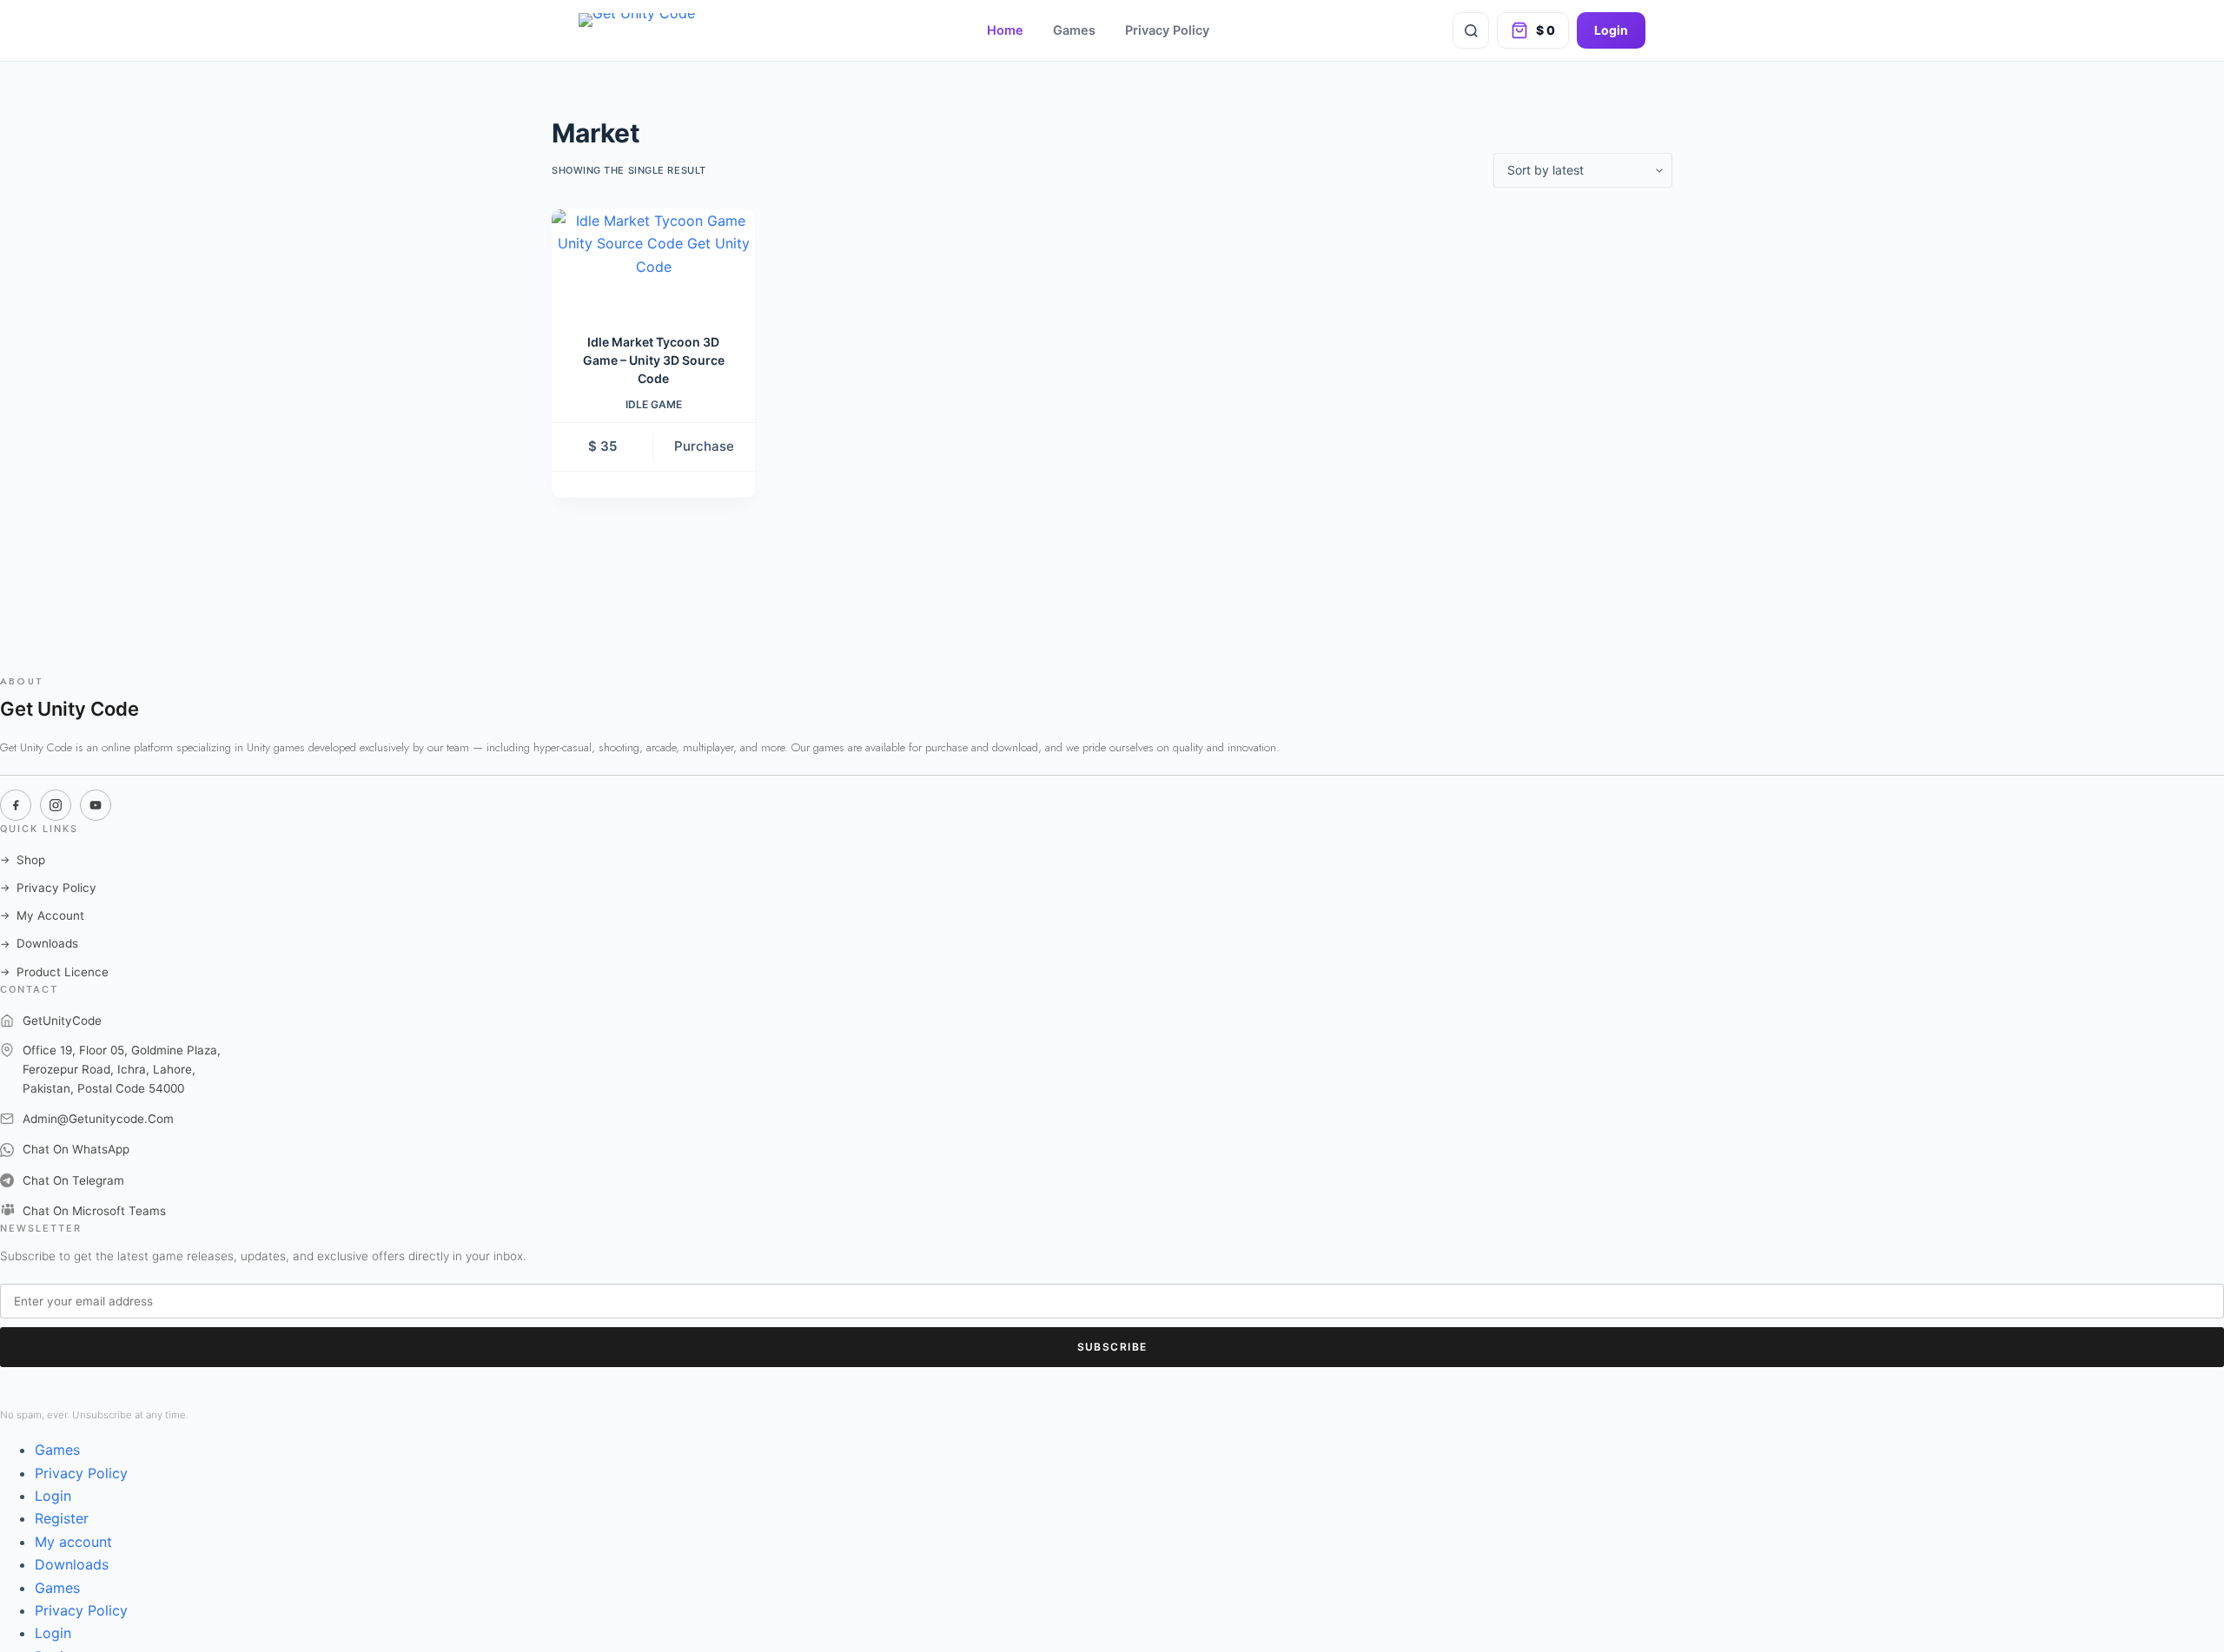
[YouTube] (96, 805)
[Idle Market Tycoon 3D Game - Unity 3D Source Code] (653, 260)
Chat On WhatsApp (76, 1149)
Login (1611, 30)
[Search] (1471, 30)
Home (1005, 30)
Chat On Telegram (73, 1180)
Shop (23, 860)
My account (73, 1542)
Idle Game (654, 404)
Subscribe (1112, 1347)
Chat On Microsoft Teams (94, 1211)
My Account (42, 915)
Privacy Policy (1167, 30)
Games (1074, 30)
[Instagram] (56, 805)
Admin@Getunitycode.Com (98, 1119)
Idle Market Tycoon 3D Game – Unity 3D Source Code (654, 360)
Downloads (39, 943)
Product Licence (54, 972)
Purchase (704, 446)
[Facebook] (16, 805)
